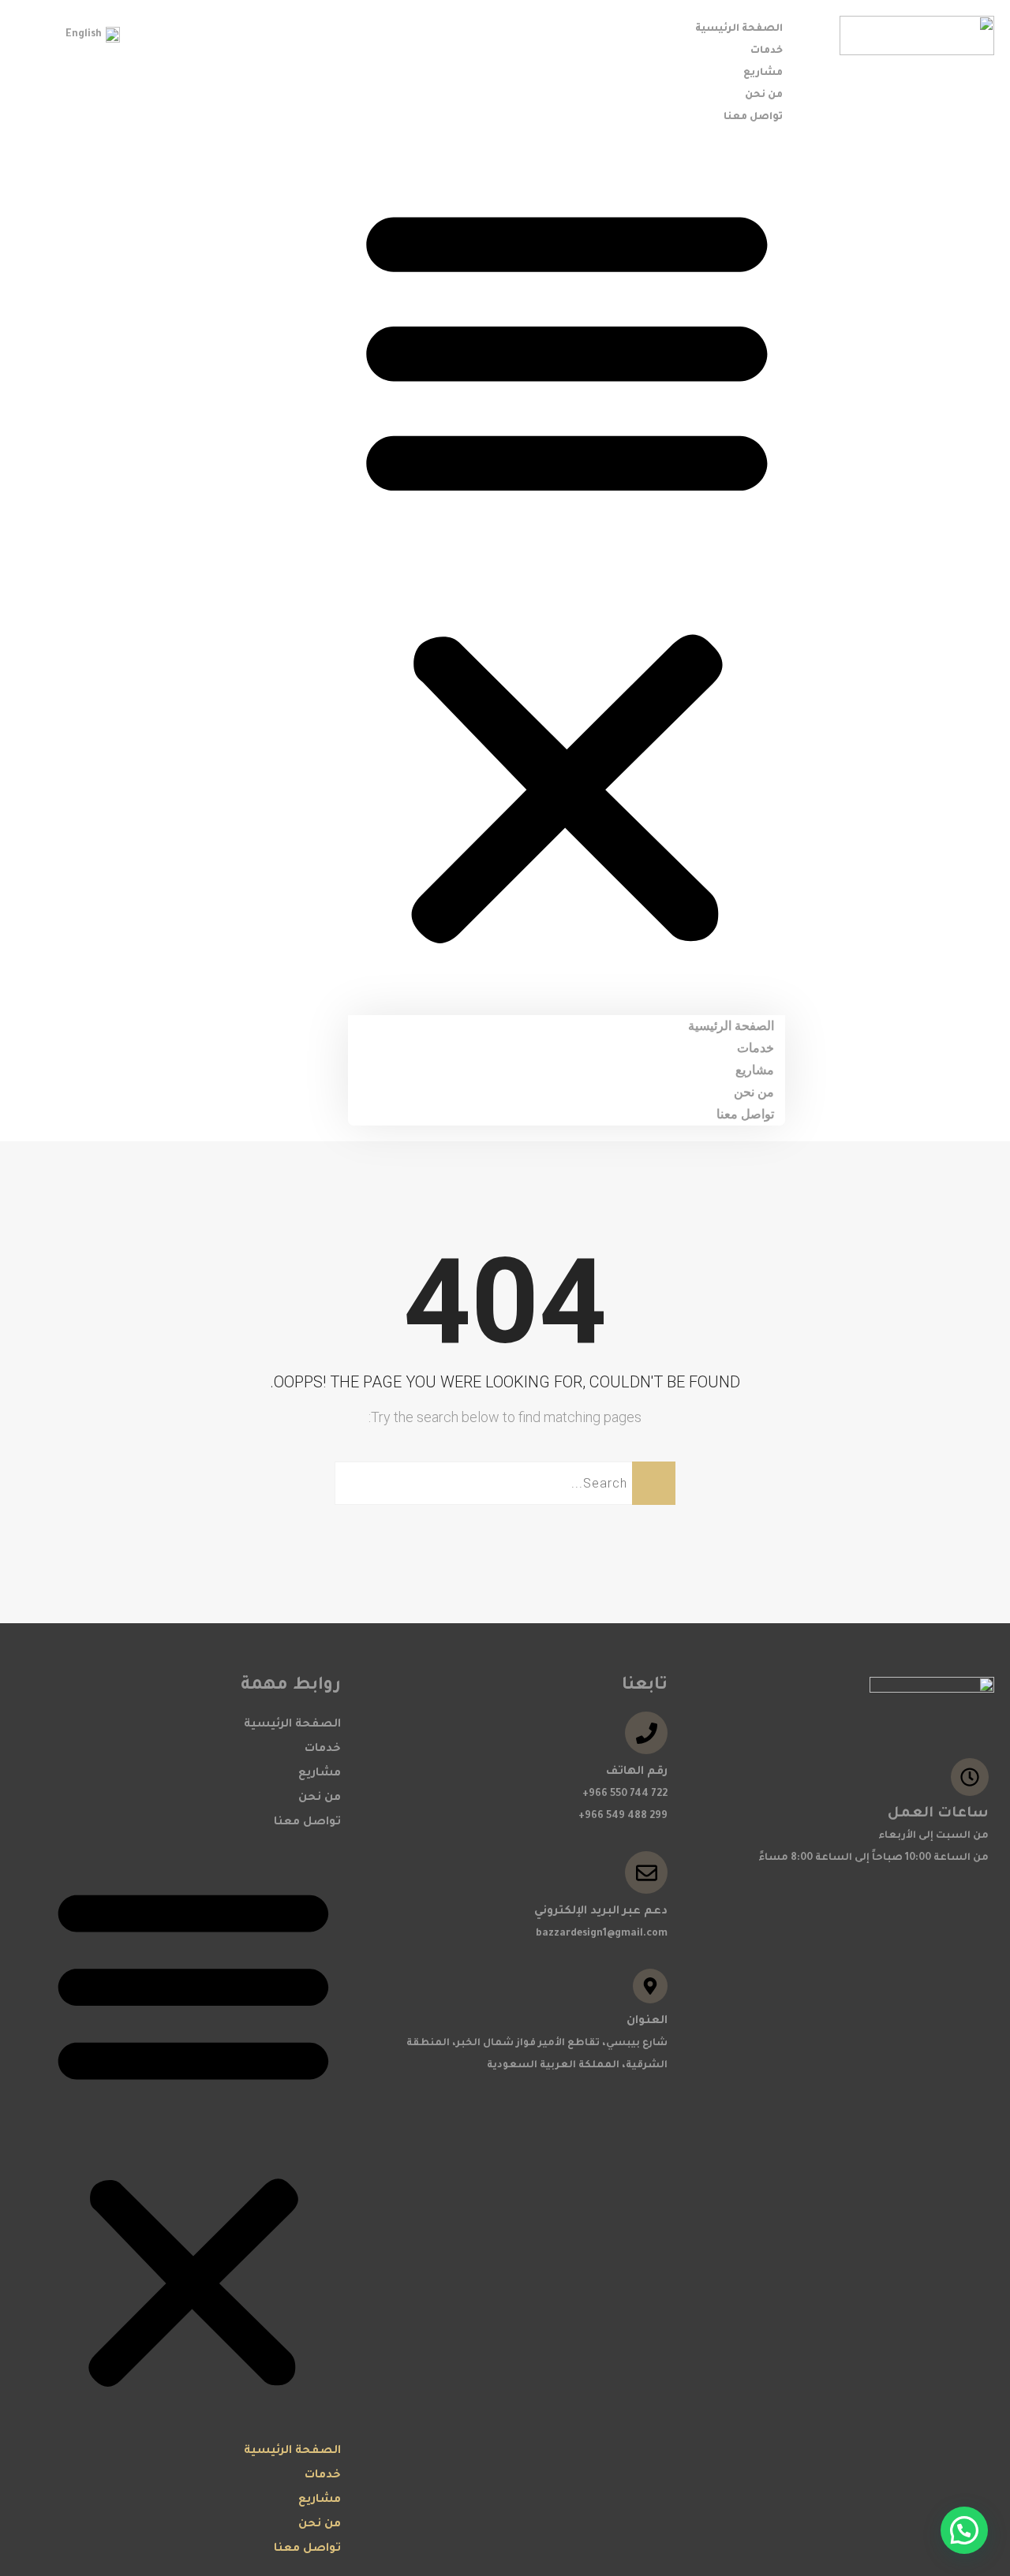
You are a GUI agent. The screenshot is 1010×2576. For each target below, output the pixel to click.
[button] (567, 571)
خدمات (767, 51)
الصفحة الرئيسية (739, 29)
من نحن (764, 95)
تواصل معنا (753, 118)
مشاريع (763, 73)
